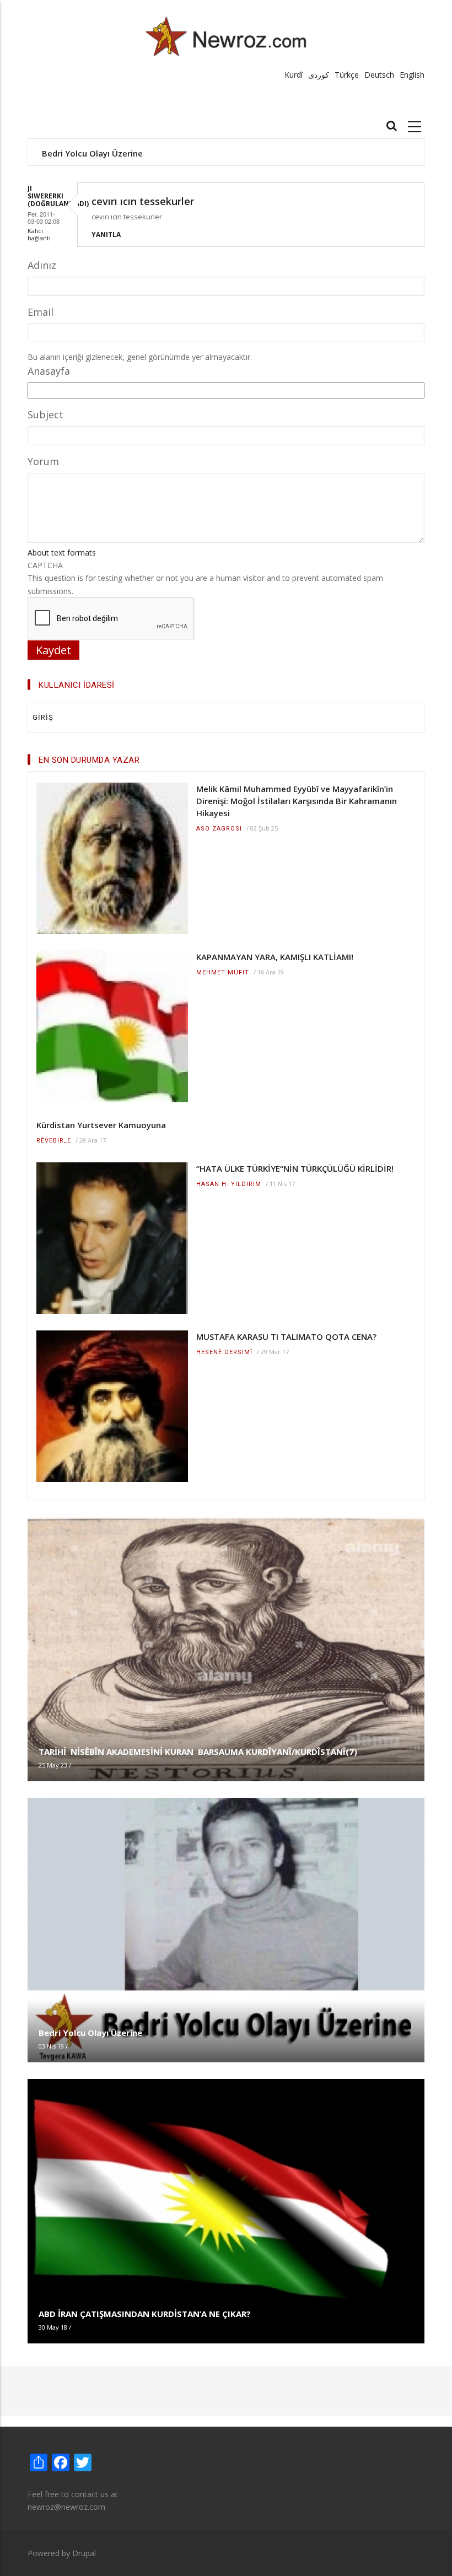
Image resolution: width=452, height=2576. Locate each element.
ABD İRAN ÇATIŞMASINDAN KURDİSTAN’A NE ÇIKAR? (145, 2314)
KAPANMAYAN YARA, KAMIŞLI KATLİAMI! (275, 957)
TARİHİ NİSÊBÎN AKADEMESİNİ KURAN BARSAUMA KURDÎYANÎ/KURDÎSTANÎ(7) (198, 1752)
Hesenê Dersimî (224, 1352)
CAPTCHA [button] (45, 565)
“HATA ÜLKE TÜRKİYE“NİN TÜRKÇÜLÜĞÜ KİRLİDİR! (295, 1168)
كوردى (319, 75)
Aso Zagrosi (219, 829)
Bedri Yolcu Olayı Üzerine (92, 153)
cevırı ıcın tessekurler (143, 201)
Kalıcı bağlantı (39, 234)
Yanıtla (106, 235)
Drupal (84, 2553)
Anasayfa (49, 371)
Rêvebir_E (54, 1141)
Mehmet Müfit (223, 972)
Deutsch (379, 75)
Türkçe (347, 75)
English (412, 75)
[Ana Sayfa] (226, 36)
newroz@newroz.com (66, 2507)
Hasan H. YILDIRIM (229, 1184)
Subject (45, 414)
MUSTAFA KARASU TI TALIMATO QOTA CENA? (286, 1336)
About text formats (62, 553)
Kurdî (294, 75)
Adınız (42, 265)
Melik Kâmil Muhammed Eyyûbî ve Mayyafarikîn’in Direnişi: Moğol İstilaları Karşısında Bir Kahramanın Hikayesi (297, 801)
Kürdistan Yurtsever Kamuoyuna (101, 1125)
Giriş (43, 717)
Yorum (43, 461)
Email (41, 312)
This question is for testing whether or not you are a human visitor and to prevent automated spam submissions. (205, 578)
